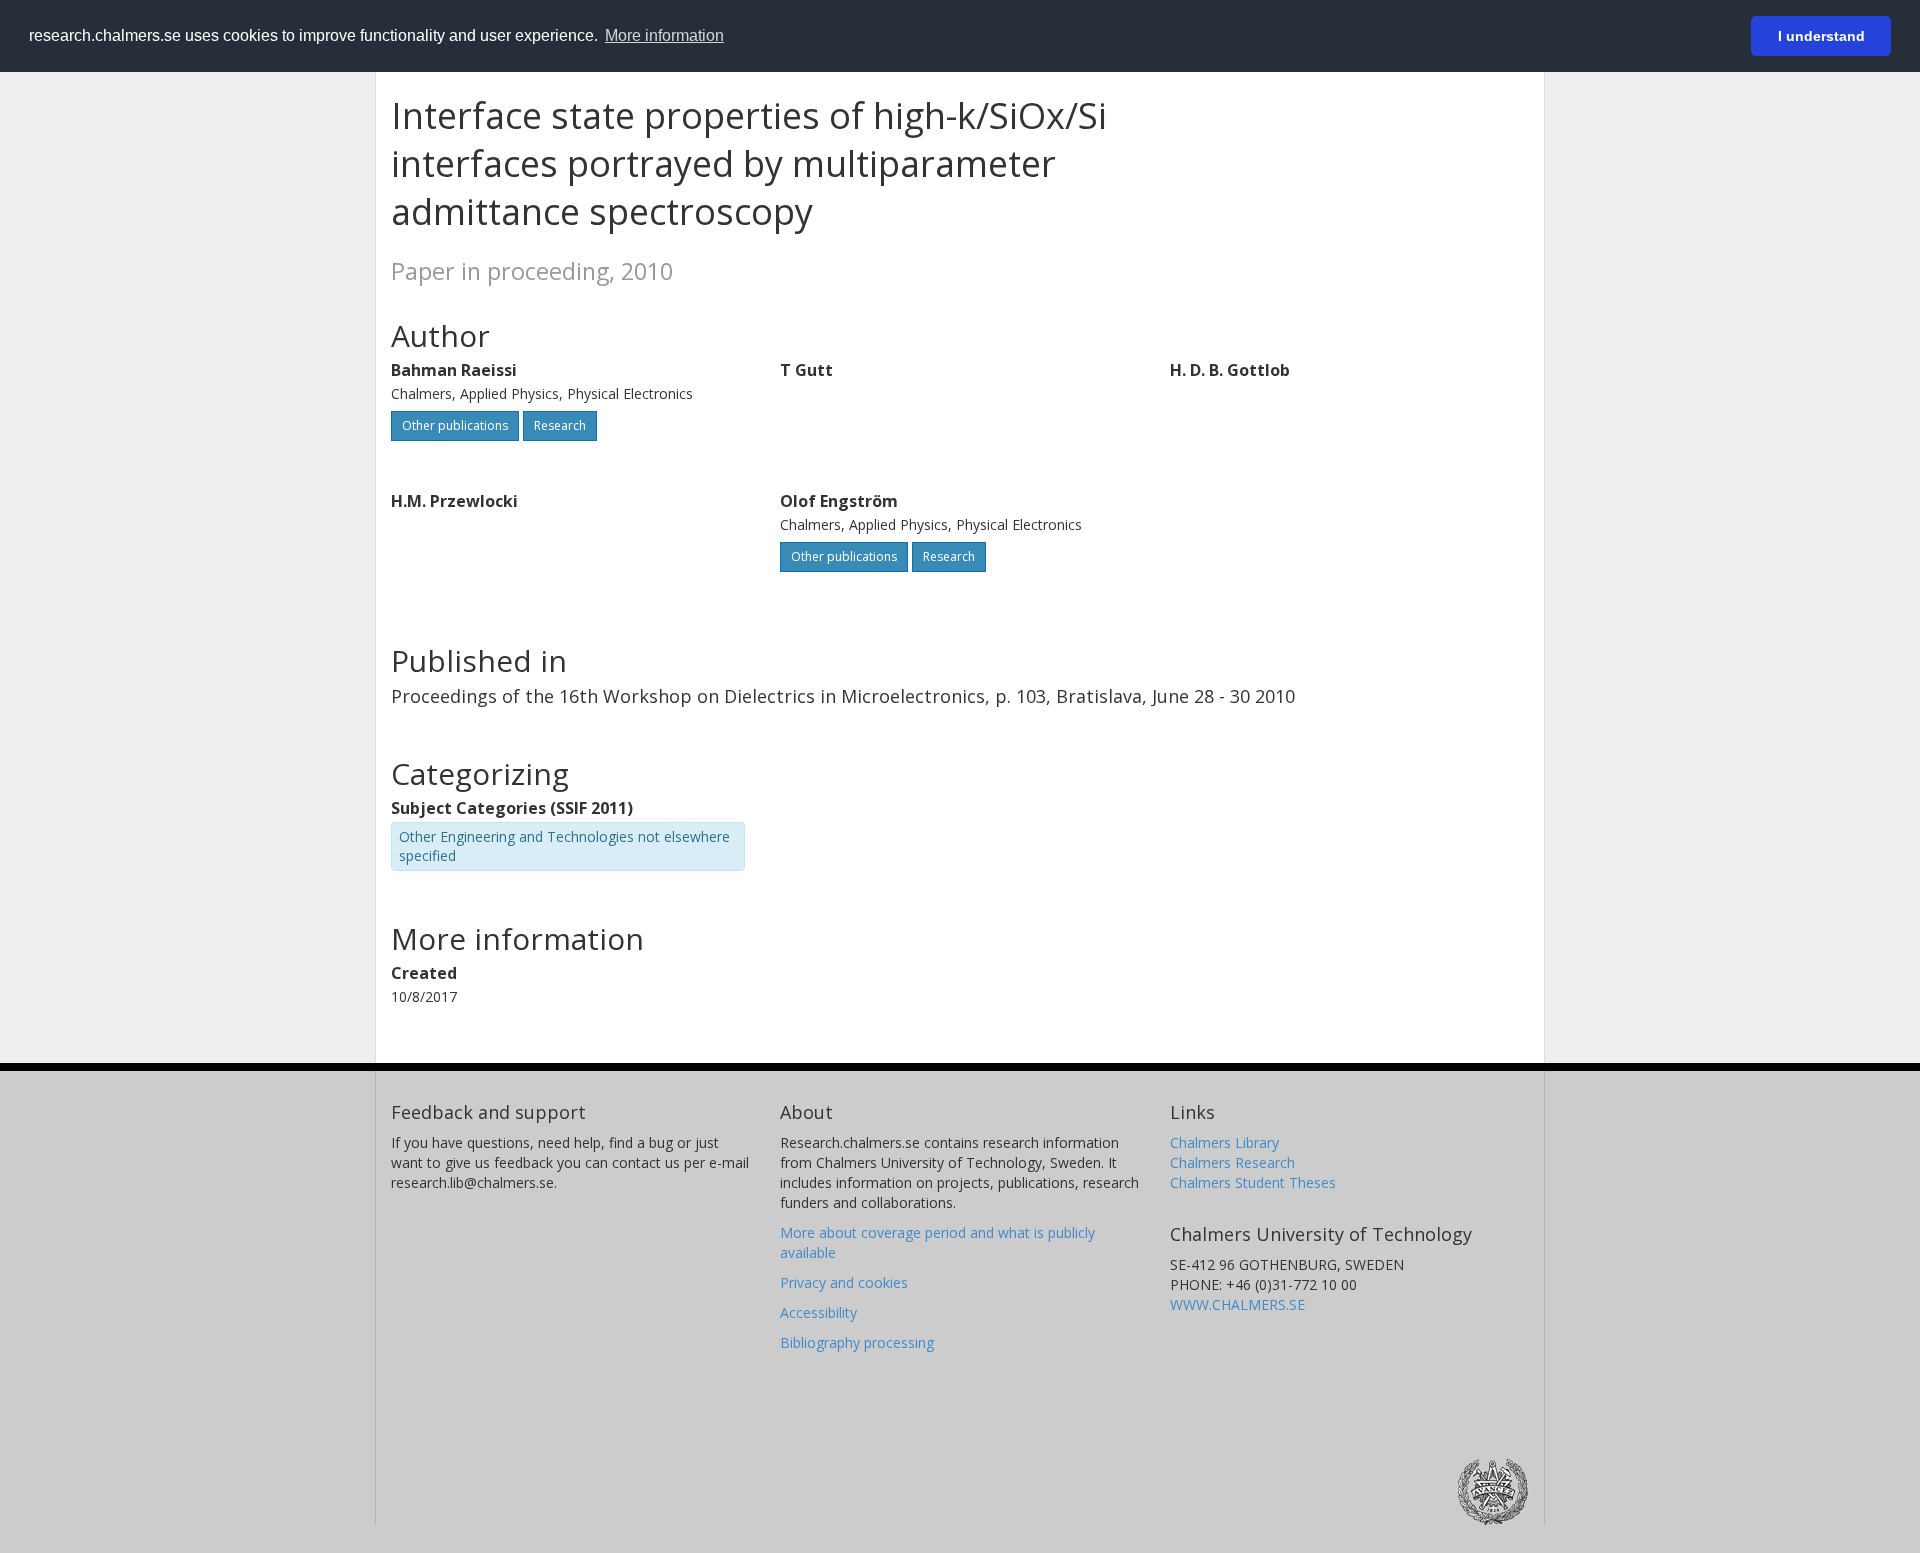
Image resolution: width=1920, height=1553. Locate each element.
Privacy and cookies (844, 1282)
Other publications (455, 425)
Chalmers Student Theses (1253, 1182)
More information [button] (664, 35)
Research (560, 425)
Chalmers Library (1224, 1142)
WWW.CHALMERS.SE (1237, 1304)
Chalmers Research (1232, 1162)
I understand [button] (1821, 36)
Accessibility (818, 1312)
